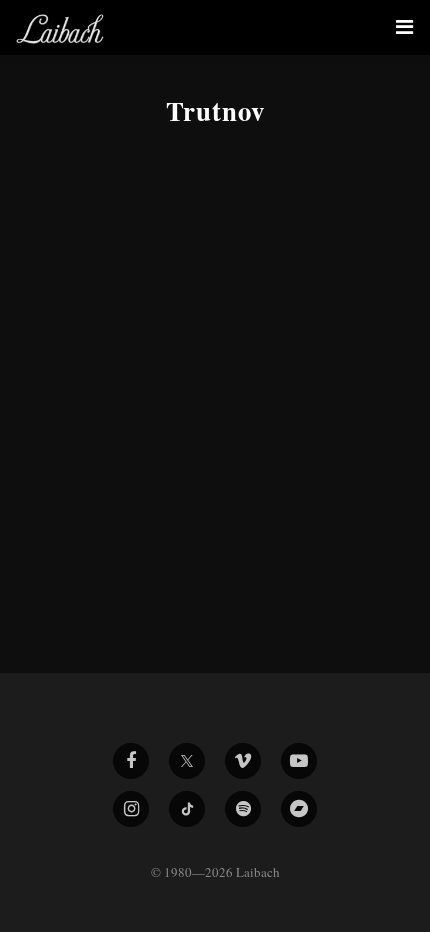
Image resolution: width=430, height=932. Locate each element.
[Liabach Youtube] (299, 761)
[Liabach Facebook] (131, 761)
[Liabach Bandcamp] (299, 809)
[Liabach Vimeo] (243, 761)
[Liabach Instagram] (131, 809)
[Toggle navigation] (404, 27)
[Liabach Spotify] (243, 809)
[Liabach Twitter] (187, 761)
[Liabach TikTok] (187, 809)
